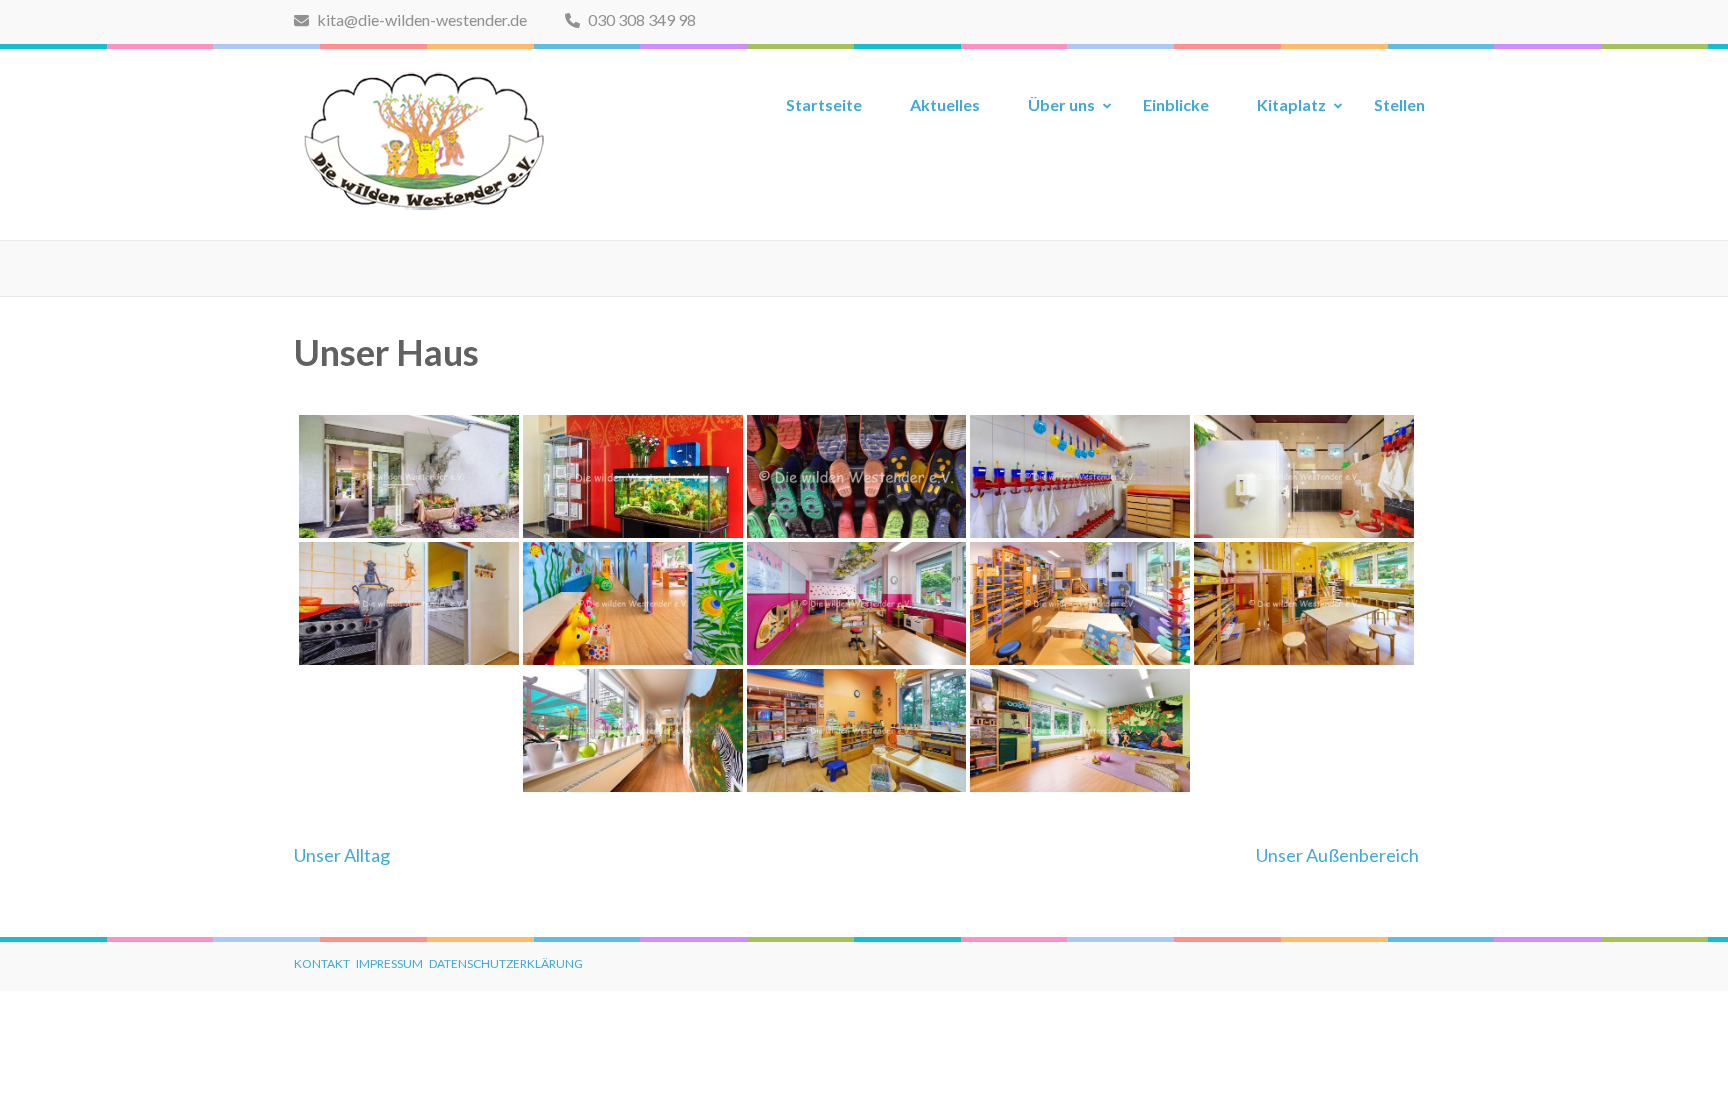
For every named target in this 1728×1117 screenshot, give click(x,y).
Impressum (389, 963)
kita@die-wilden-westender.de (420, 19)
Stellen (1399, 104)
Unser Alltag (342, 855)
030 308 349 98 (640, 19)
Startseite (824, 104)
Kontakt (322, 963)
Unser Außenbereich (1337, 855)
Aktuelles (945, 104)
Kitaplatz (1291, 104)
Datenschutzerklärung (506, 963)
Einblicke (1176, 104)
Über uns (1061, 104)
